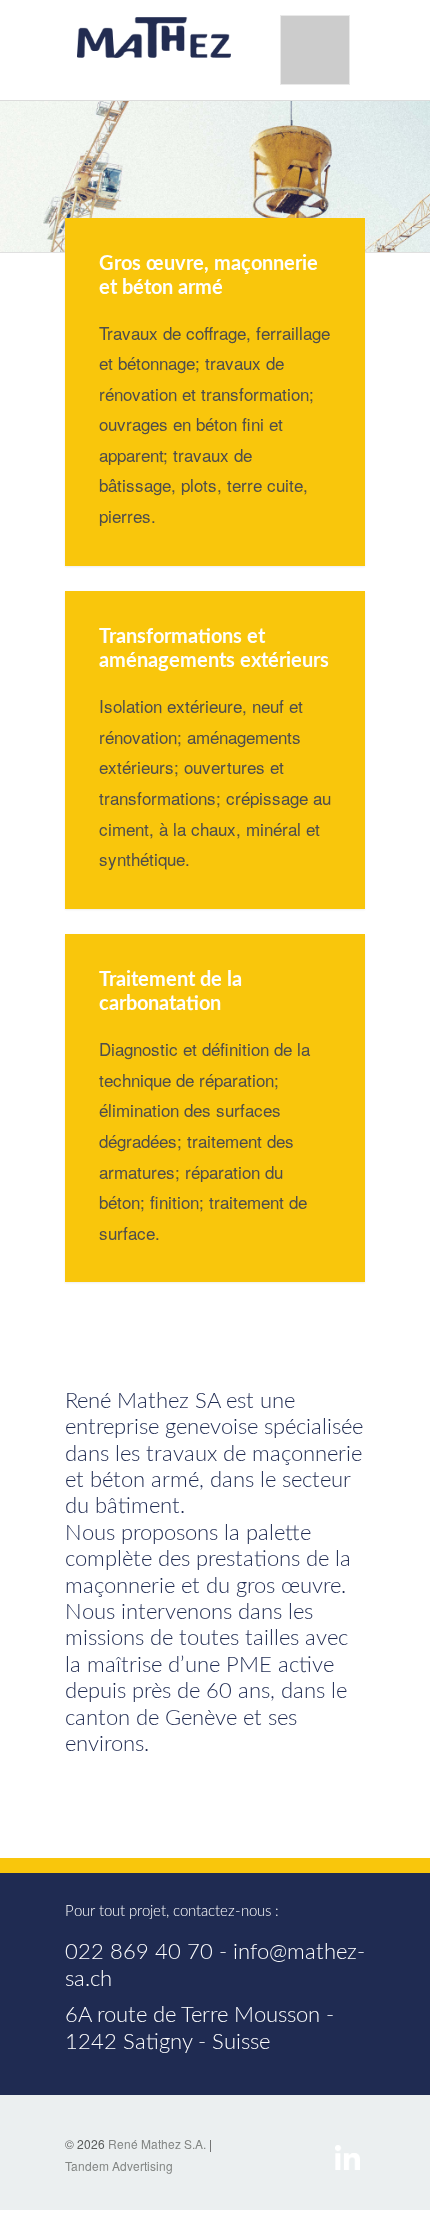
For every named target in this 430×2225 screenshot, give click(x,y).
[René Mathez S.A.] (155, 36)
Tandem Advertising (119, 2165)
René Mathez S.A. (157, 2143)
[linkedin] (347, 2155)
